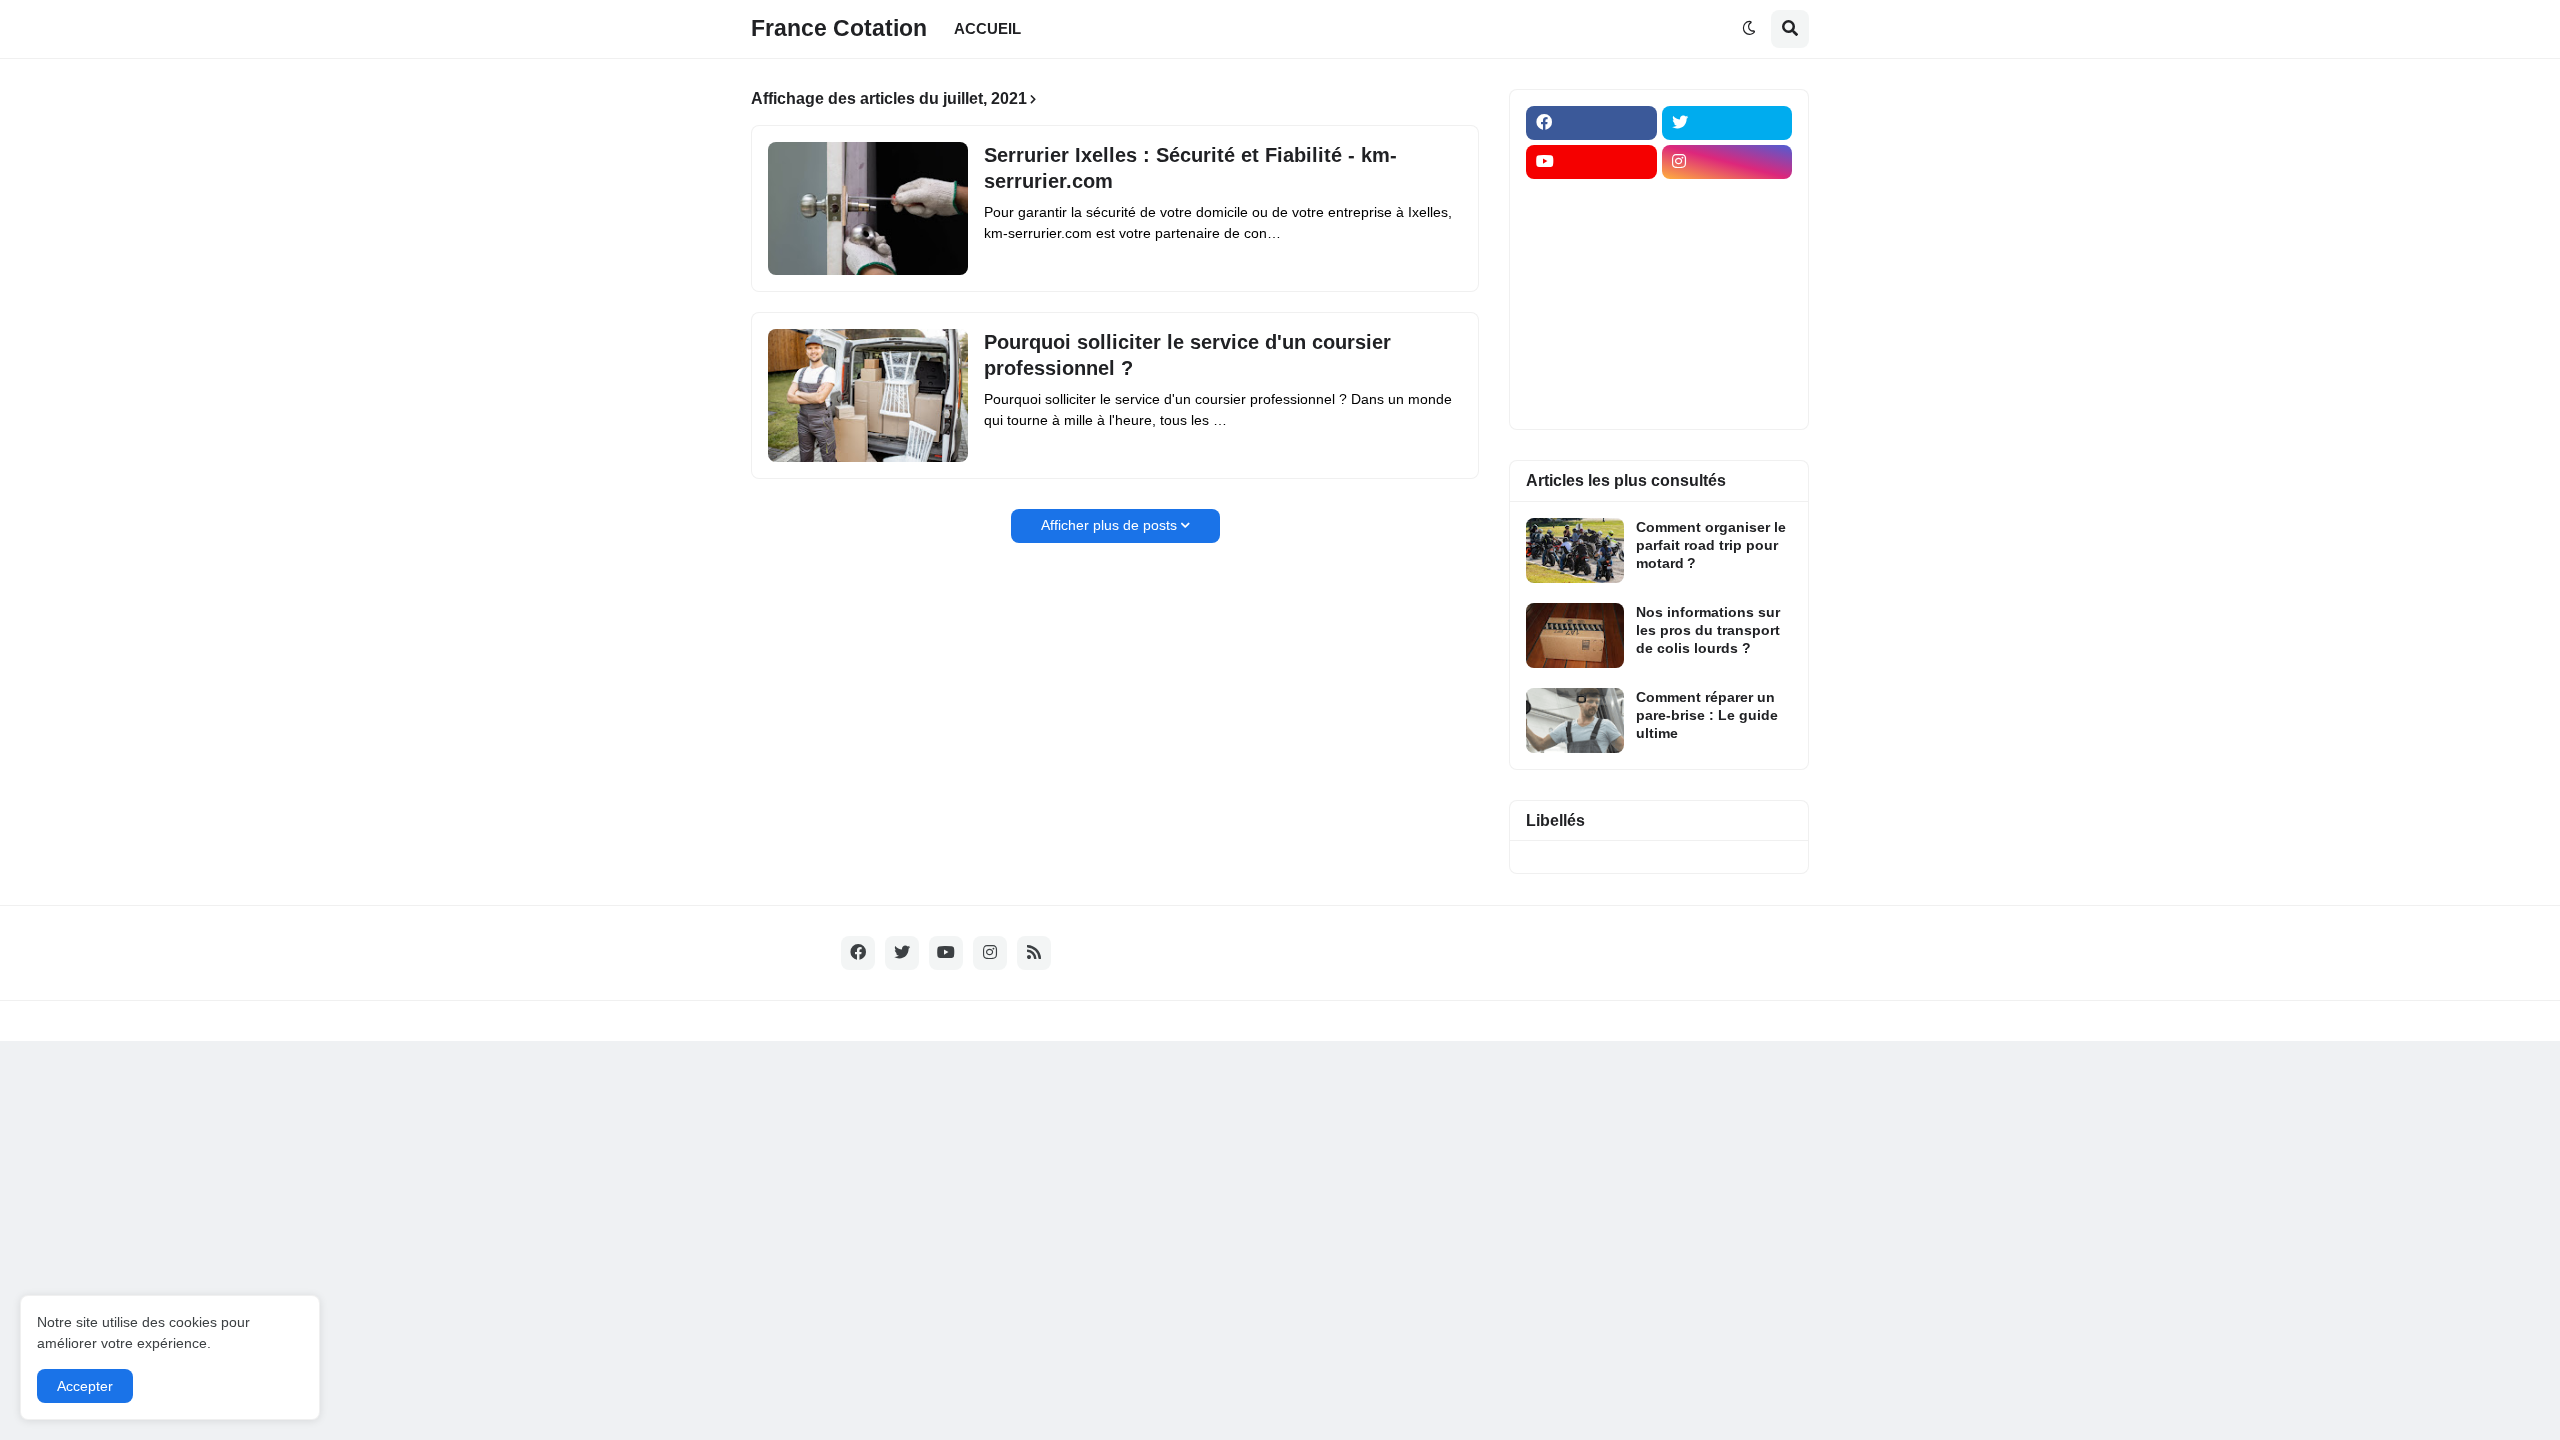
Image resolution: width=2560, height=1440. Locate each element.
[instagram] (1727, 162)
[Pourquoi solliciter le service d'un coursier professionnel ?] (868, 395)
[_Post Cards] (1591, 240)
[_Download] (1591, 279)
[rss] (1034, 953)
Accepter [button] (85, 1386)
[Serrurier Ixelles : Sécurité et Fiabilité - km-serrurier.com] (868, 208)
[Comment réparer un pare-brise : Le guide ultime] (1575, 720)
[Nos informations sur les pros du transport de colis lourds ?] (1575, 635)
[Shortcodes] (1591, 396)
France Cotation (839, 28)
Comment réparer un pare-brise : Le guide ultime (1707, 715)
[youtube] (1591, 162)
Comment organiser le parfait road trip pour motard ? (1711, 545)
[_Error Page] (1727, 279)
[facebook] (1591, 123)
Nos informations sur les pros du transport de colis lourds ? (1708, 630)
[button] (1749, 29)
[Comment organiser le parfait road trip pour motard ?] (1575, 550)
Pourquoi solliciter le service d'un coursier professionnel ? (1187, 355)
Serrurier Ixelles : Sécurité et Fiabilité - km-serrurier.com (1190, 168)
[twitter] (1727, 123)
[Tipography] (1727, 357)
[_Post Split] (1727, 240)
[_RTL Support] (1591, 318)
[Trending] (1727, 318)
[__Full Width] (1591, 201)
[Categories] (1591, 357)
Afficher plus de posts (1109, 525)
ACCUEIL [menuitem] (987, 28)
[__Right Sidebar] (1727, 201)
